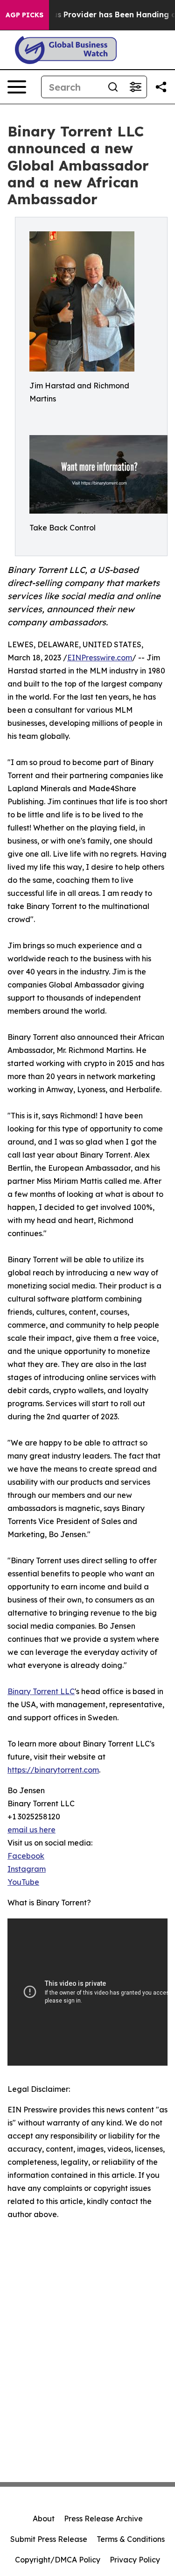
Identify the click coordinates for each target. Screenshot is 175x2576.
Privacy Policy (135, 2560)
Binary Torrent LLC (41, 1691)
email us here (31, 1830)
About (44, 2519)
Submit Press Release (49, 2539)
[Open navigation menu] (17, 87)
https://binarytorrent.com (53, 1770)
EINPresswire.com (100, 658)
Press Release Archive (103, 2519)
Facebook (26, 1856)
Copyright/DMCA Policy (58, 2560)
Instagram (27, 1869)
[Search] (113, 87)
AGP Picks (24, 15)
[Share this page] (161, 87)
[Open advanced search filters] (135, 87)
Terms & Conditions (131, 2539)
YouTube (23, 1882)
